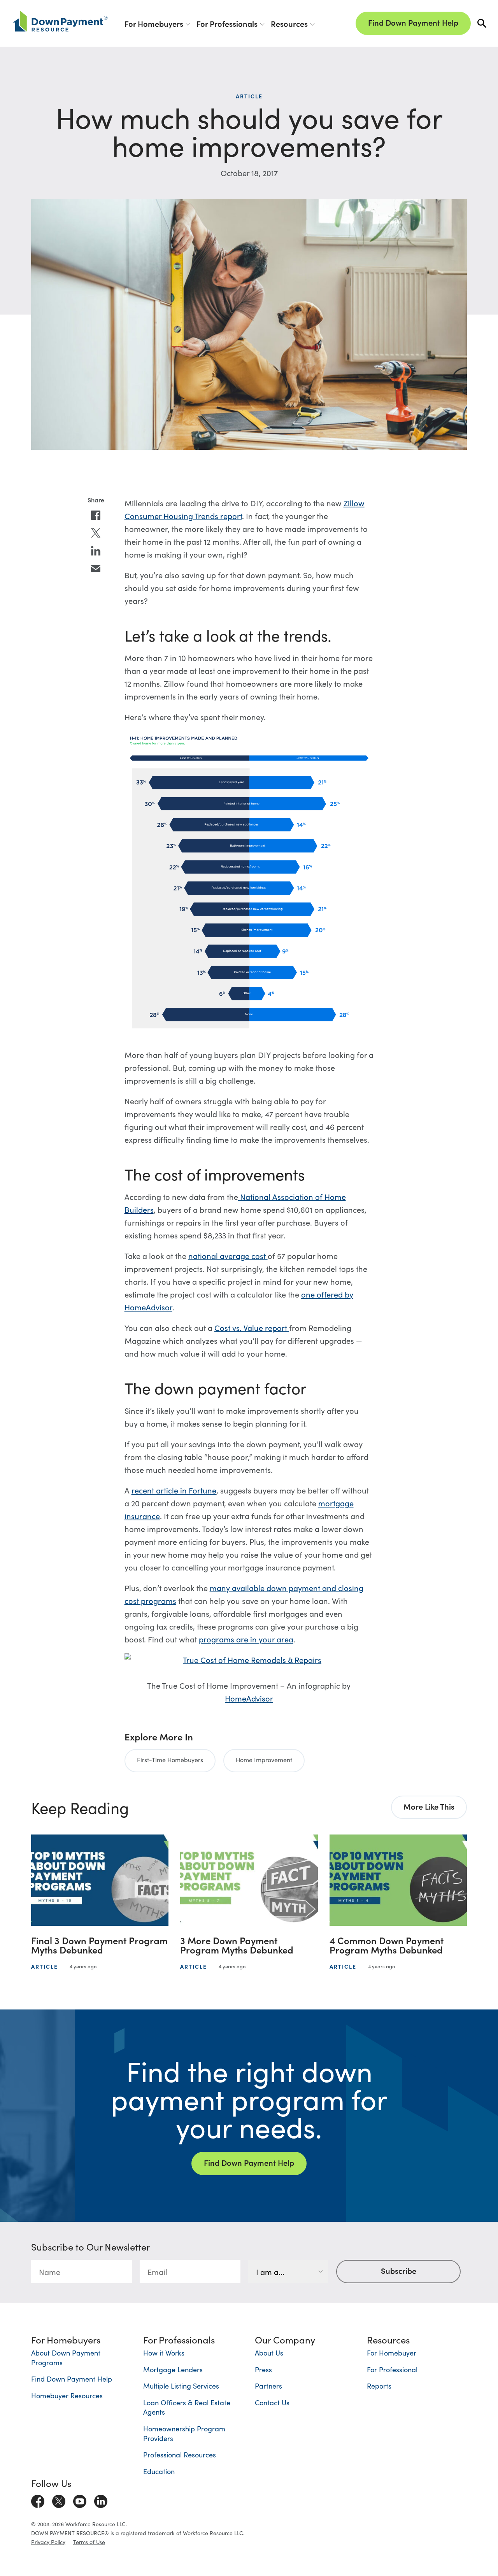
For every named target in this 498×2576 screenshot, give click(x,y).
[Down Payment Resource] (60, 21)
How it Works (164, 2353)
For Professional (392, 2369)
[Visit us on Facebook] (38, 2500)
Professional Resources (180, 2454)
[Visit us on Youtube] (80, 2500)
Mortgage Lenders (173, 2369)
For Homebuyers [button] (154, 23)
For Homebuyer (392, 2353)
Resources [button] (289, 23)
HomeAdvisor (249, 1698)
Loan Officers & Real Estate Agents (187, 2407)
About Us (269, 2353)
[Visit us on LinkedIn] (101, 2500)
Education (159, 2471)
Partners (268, 2386)
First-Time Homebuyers (170, 1759)
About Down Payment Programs (66, 2357)
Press (263, 2369)
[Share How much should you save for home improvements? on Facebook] (96, 515)
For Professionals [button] (227, 23)
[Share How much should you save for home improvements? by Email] (96, 569)
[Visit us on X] (59, 2500)
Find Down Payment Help (413, 22)
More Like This (429, 1806)
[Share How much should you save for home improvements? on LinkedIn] (96, 551)
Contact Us (272, 2402)
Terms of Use (89, 2542)
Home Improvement (264, 1759)
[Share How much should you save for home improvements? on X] (96, 533)
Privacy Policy (48, 2542)
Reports (379, 2386)
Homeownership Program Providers (184, 2433)
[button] (482, 24)
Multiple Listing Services (181, 2386)
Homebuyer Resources (67, 2395)
